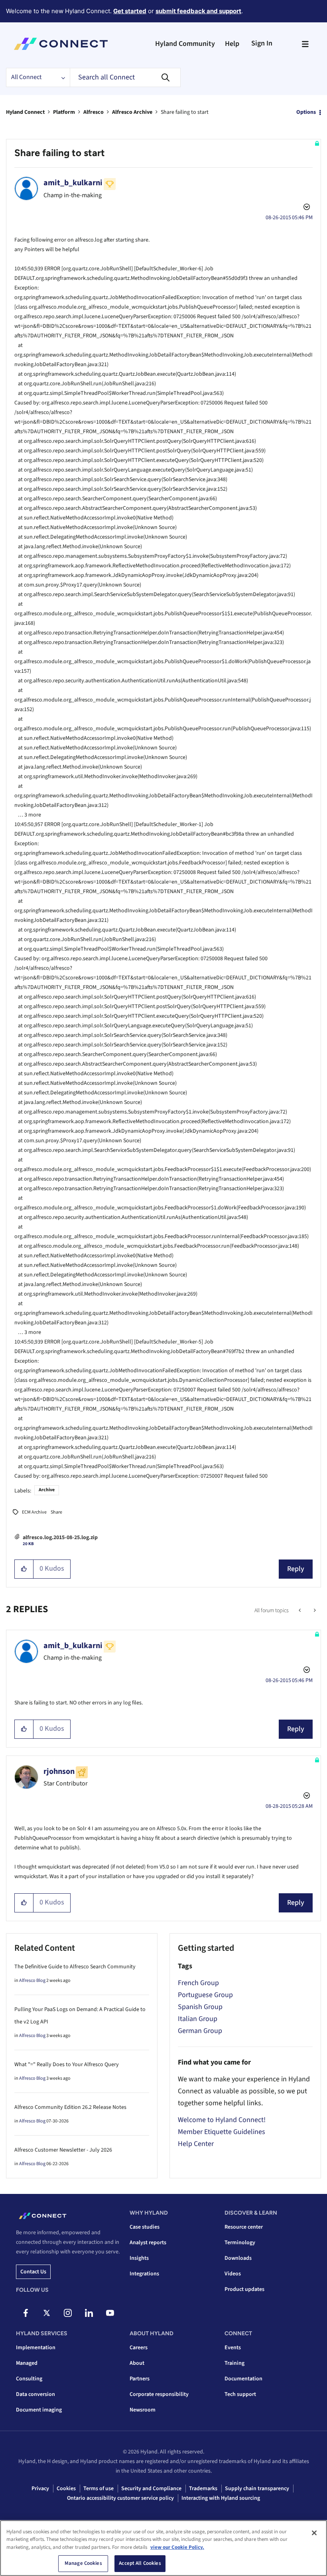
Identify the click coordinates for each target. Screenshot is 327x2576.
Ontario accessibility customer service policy (120, 2498)
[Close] (314, 2533)
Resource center (244, 2227)
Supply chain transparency (257, 2489)
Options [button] (306, 112)
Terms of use (98, 2489)
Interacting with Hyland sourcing (221, 2498)
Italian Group (198, 2019)
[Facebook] (26, 2313)
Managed (27, 2363)
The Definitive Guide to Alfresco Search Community (75, 1967)
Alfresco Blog (32, 1981)
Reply (296, 1569)
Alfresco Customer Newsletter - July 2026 (63, 2150)
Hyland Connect (25, 112)
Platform (64, 112)
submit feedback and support (198, 11)
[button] (24, 1569)
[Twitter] (47, 2313)
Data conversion (35, 2394)
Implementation (36, 2348)
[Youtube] (110, 2313)
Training (234, 2363)
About (137, 2363)
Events (233, 2348)
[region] (163, 2548)
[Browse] (305, 44)
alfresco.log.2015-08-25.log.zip (60, 1538)
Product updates (244, 2289)
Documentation (243, 2379)
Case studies (145, 2227)
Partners (140, 2379)
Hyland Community (185, 44)
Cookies (66, 2489)
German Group (200, 2031)
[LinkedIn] (89, 2313)
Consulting (29, 2379)
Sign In (262, 43)
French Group (198, 1983)
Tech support (240, 2394)
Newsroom (143, 2410)
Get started (130, 11)
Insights (139, 2258)
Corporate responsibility (159, 2394)
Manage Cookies (83, 2563)
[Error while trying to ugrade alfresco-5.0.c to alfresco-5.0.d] (300, 1611)
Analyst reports (148, 2243)
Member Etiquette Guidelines (222, 2132)
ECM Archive (34, 1512)
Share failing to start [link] (185, 112)
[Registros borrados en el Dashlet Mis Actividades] (314, 1611)
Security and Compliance (151, 2489)
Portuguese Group (205, 1995)
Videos (233, 2274)
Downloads (238, 2258)
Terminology (240, 2243)
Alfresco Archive (132, 112)
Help (232, 44)
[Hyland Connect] (61, 44)
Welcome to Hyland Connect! (222, 2120)
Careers (139, 2348)
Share (56, 1512)
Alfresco (94, 112)
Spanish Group (200, 2007)
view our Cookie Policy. (177, 2547)
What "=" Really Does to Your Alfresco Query (67, 2065)
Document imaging (39, 2410)
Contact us (33, 2272)
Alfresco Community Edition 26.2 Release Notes (70, 2107)
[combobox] (125, 77)
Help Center (196, 2144)
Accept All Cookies (140, 2563)
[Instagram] (68, 2313)
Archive (47, 1490)
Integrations (144, 2274)
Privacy (40, 2489)
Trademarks (203, 2489)
